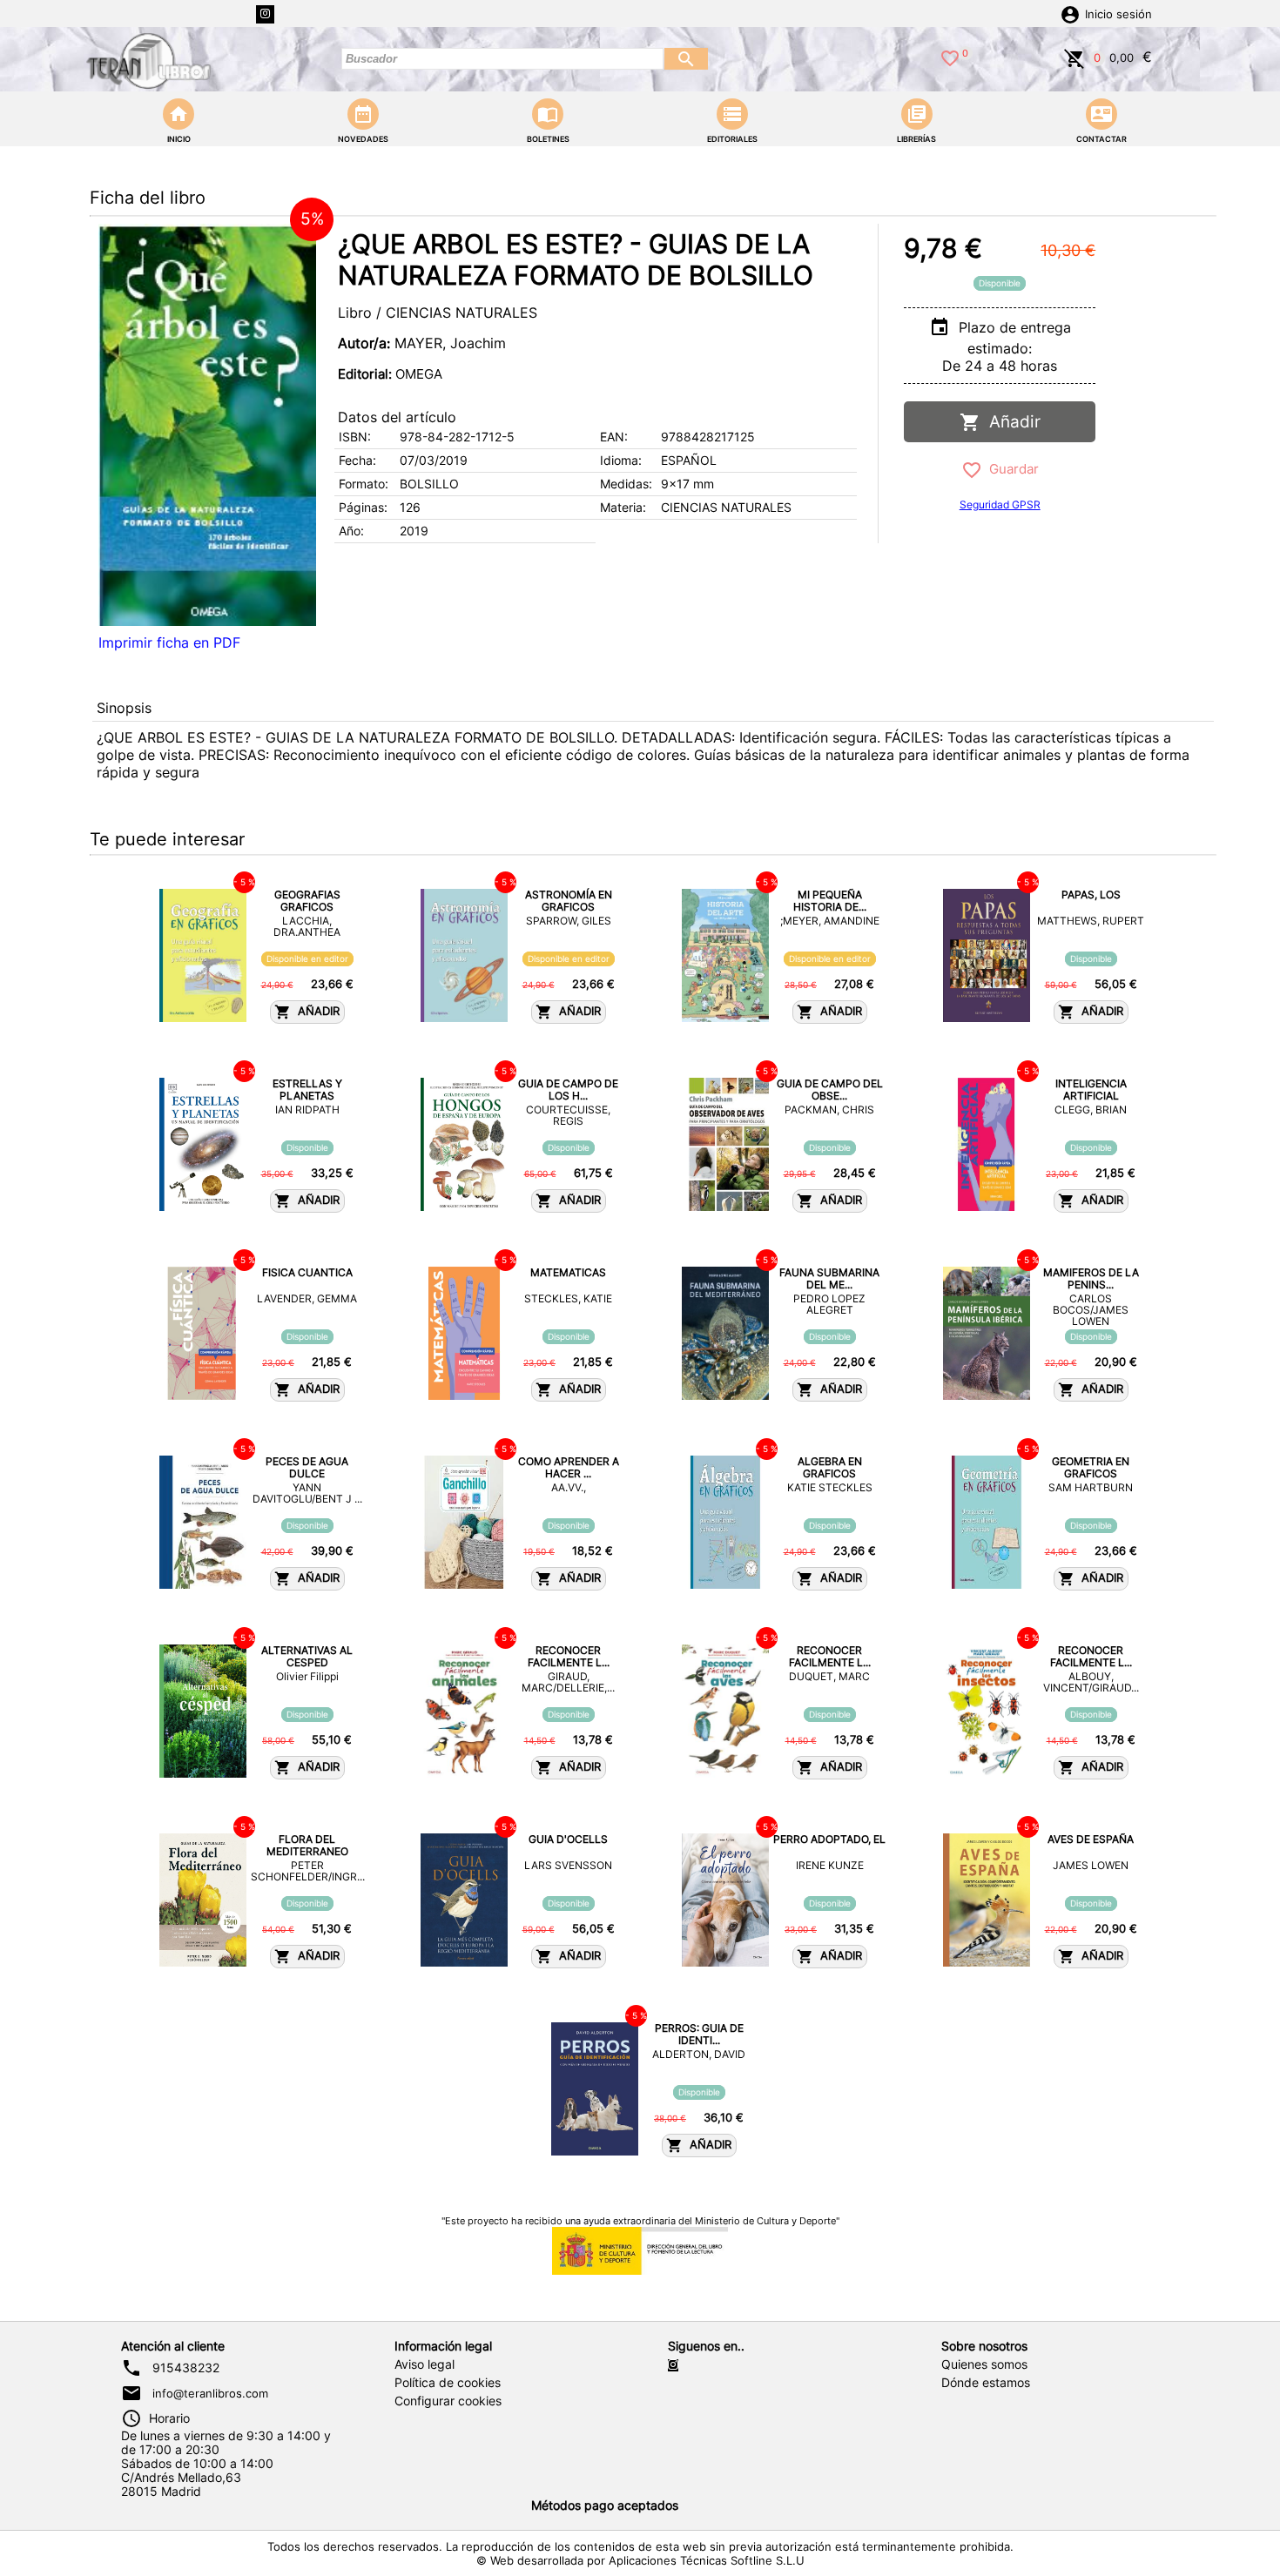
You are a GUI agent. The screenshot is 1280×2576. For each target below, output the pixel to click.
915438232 (186, 2368)
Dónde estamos (986, 2383)
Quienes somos (984, 2364)
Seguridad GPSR (1000, 504)
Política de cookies (448, 2383)
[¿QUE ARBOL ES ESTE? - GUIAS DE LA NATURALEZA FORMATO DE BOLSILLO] (207, 425)
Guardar (1011, 469)
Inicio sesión (1118, 14)
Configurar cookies (448, 2401)
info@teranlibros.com (210, 2393)
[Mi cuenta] (1070, 13)
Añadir (1011, 422)
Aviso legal (424, 2364)
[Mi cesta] (1075, 57)
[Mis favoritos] (950, 57)
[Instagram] (265, 14)
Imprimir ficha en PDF (169, 642)
